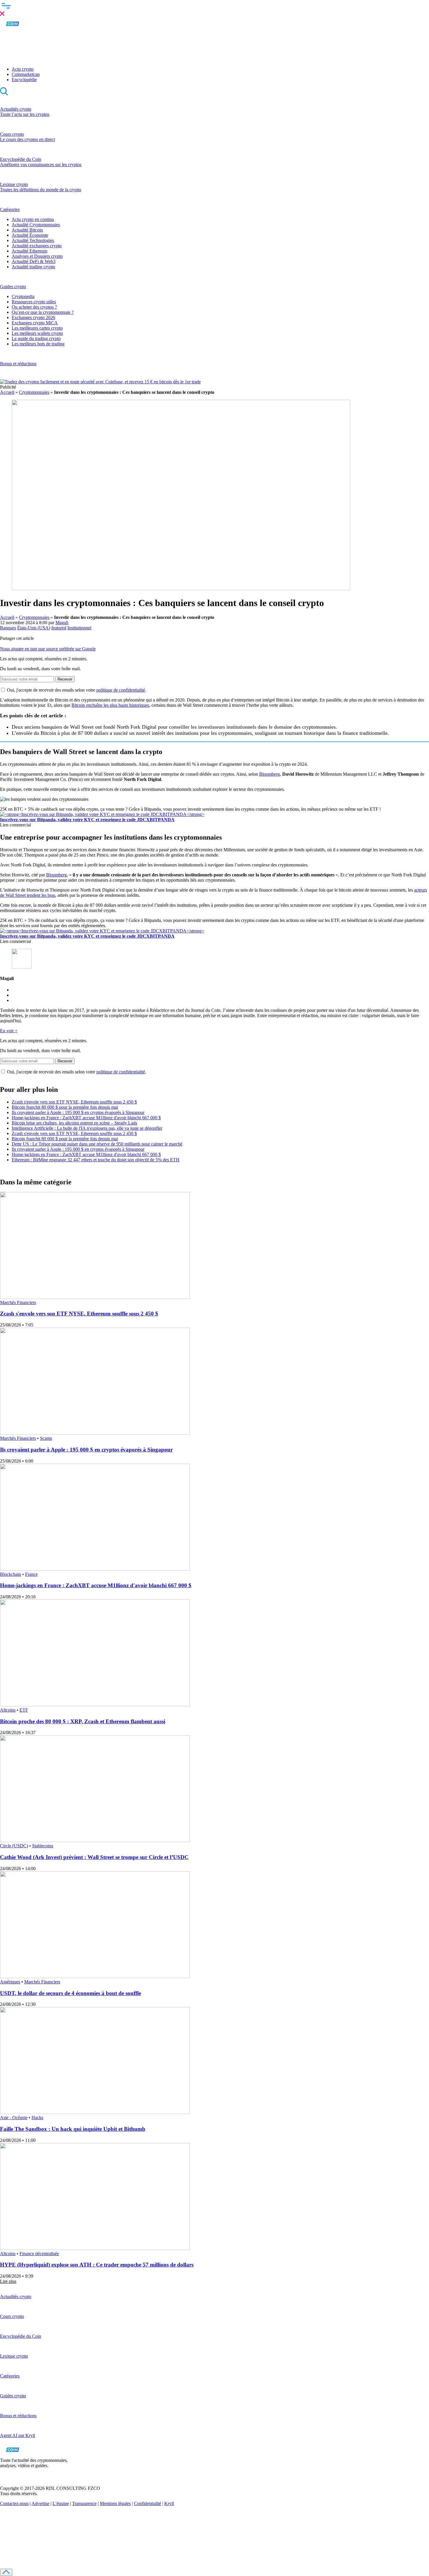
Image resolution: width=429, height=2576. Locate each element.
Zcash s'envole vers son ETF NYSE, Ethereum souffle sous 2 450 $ (74, 1102)
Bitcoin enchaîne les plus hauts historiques (110, 705)
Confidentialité (148, 2503)
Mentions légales (115, 2503)
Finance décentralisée (39, 2254)
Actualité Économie (30, 235)
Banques (8, 628)
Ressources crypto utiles (34, 302)
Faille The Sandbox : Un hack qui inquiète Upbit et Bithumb (73, 2129)
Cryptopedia (23, 296)
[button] (214, 8)
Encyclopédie (24, 80)
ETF (24, 1710)
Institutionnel (79, 628)
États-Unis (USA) (34, 628)
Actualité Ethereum (29, 251)
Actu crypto (23, 69)
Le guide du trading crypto (36, 338)
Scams (46, 1438)
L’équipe (61, 2503)
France (31, 1574)
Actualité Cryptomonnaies (36, 225)
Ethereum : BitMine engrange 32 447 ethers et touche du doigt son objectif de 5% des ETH (96, 1160)
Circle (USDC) (14, 1846)
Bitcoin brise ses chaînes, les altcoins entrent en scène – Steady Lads (74, 1123)
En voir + (9, 1031)
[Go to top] (6, 2572)
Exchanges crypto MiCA (35, 323)
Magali (62, 623)
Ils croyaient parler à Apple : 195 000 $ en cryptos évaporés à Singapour (78, 1112)
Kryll (169, 2503)
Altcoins (8, 1710)
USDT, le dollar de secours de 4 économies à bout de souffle (70, 1993)
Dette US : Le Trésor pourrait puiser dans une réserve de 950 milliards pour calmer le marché (97, 1144)
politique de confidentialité (121, 690)
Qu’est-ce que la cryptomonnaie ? (43, 312)
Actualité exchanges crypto (37, 246)
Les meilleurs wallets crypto (37, 333)
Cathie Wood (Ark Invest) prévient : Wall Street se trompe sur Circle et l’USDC (94, 1857)
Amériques (10, 1982)
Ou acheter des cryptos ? (34, 307)
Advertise (40, 2503)
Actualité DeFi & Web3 (34, 261)
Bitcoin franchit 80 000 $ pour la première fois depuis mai (65, 1107)
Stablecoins (43, 1846)
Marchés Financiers (18, 1302)
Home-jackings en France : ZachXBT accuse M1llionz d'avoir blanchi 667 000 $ (86, 1118)
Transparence (84, 2503)
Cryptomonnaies (34, 392)
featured (59, 628)
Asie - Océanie (14, 2118)
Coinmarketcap (26, 74)
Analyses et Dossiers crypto (37, 256)
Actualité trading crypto (33, 267)
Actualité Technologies (33, 240)
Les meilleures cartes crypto (37, 328)
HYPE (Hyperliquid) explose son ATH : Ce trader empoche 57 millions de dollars (97, 2265)
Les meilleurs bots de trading (38, 344)
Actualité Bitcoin (27, 230)
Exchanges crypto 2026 (33, 317)
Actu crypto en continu (33, 219)
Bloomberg (270, 774)
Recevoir (65, 679)
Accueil (7, 392)
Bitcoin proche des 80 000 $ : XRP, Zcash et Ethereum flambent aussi (83, 1721)
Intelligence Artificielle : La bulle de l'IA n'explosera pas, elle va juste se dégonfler (87, 1128)
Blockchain (11, 1574)
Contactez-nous (14, 2503)
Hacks (37, 2118)
